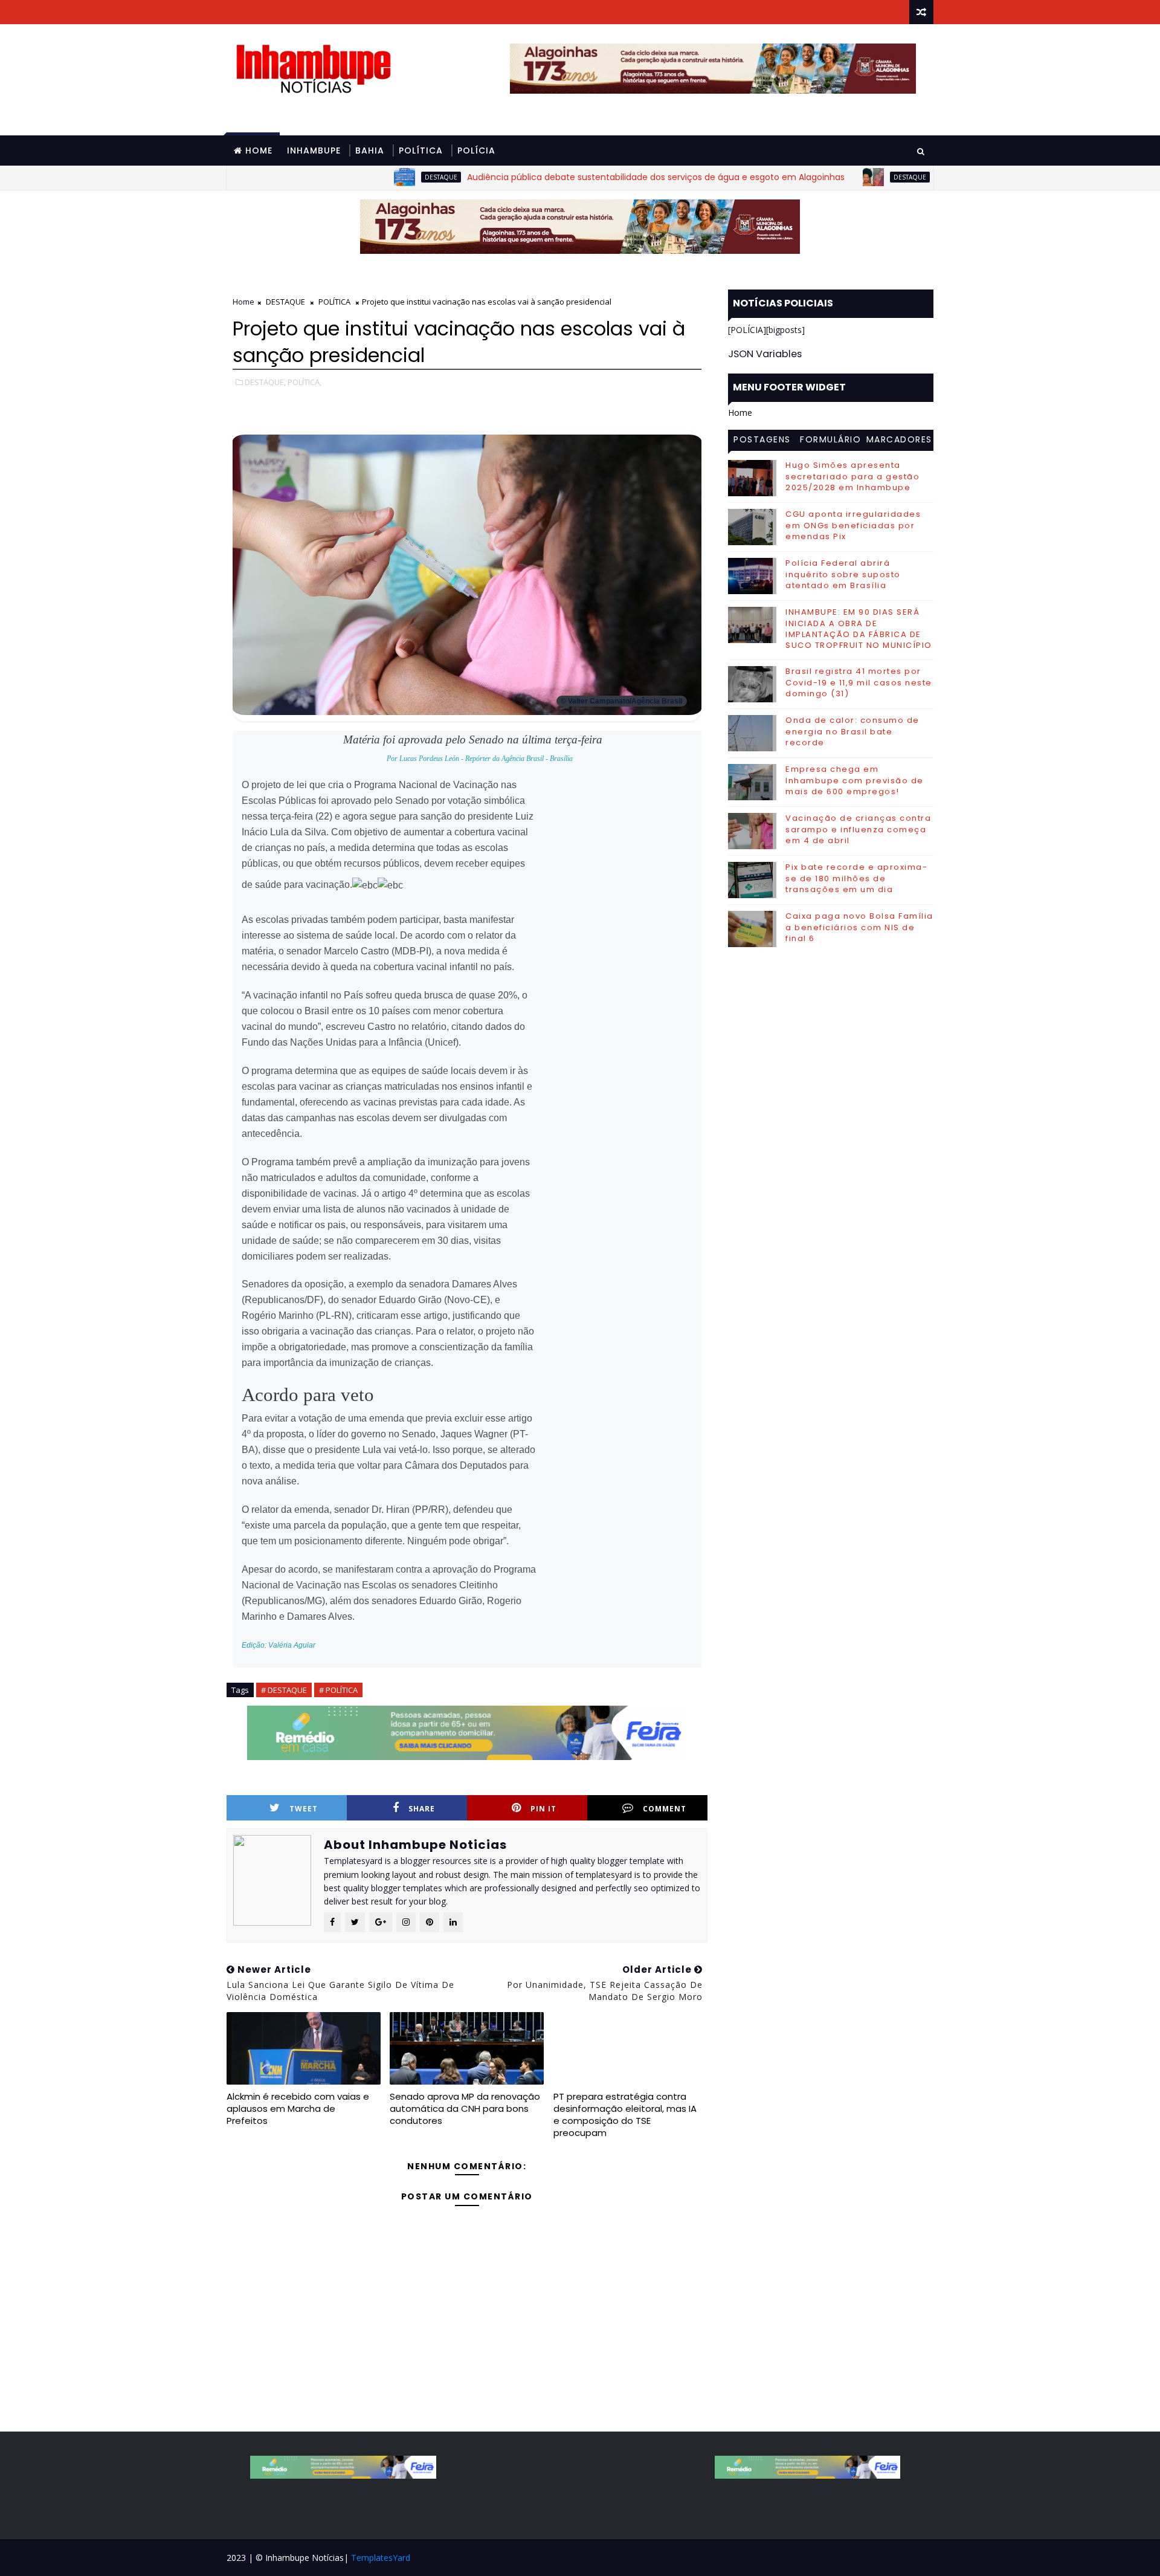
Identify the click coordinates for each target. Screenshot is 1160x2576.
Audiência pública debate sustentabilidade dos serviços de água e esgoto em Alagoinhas (589, 177)
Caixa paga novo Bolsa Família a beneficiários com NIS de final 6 (859, 927)
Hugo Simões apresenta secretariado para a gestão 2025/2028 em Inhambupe (852, 476)
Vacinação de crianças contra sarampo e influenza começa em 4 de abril (858, 829)
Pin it (543, 1809)
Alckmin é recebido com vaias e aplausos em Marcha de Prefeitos (298, 2109)
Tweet (304, 1809)
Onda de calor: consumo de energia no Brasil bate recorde (852, 731)
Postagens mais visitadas (762, 441)
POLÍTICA (421, 150)
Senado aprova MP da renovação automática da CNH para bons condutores (465, 2109)
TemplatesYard (381, 2558)
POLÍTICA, (304, 382)
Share (422, 1809)
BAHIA (370, 150)
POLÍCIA (476, 150)
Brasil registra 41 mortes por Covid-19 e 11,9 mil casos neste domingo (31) (859, 682)
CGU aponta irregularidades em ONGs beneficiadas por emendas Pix (853, 525)
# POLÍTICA (338, 1690)
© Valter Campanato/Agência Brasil (621, 701)
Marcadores (899, 439)
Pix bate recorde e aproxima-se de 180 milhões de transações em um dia (856, 878)
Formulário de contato (830, 441)
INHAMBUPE (314, 150)
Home (259, 150)
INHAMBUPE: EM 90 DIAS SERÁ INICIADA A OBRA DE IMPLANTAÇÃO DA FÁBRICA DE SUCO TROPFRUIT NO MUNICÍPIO (859, 629)
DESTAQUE (374, 177)
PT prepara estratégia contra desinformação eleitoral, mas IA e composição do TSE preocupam (625, 2115)
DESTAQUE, (265, 382)
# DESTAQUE (284, 1690)
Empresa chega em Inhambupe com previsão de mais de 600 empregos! (855, 780)
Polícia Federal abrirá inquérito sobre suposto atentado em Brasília (843, 574)
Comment (665, 1809)
